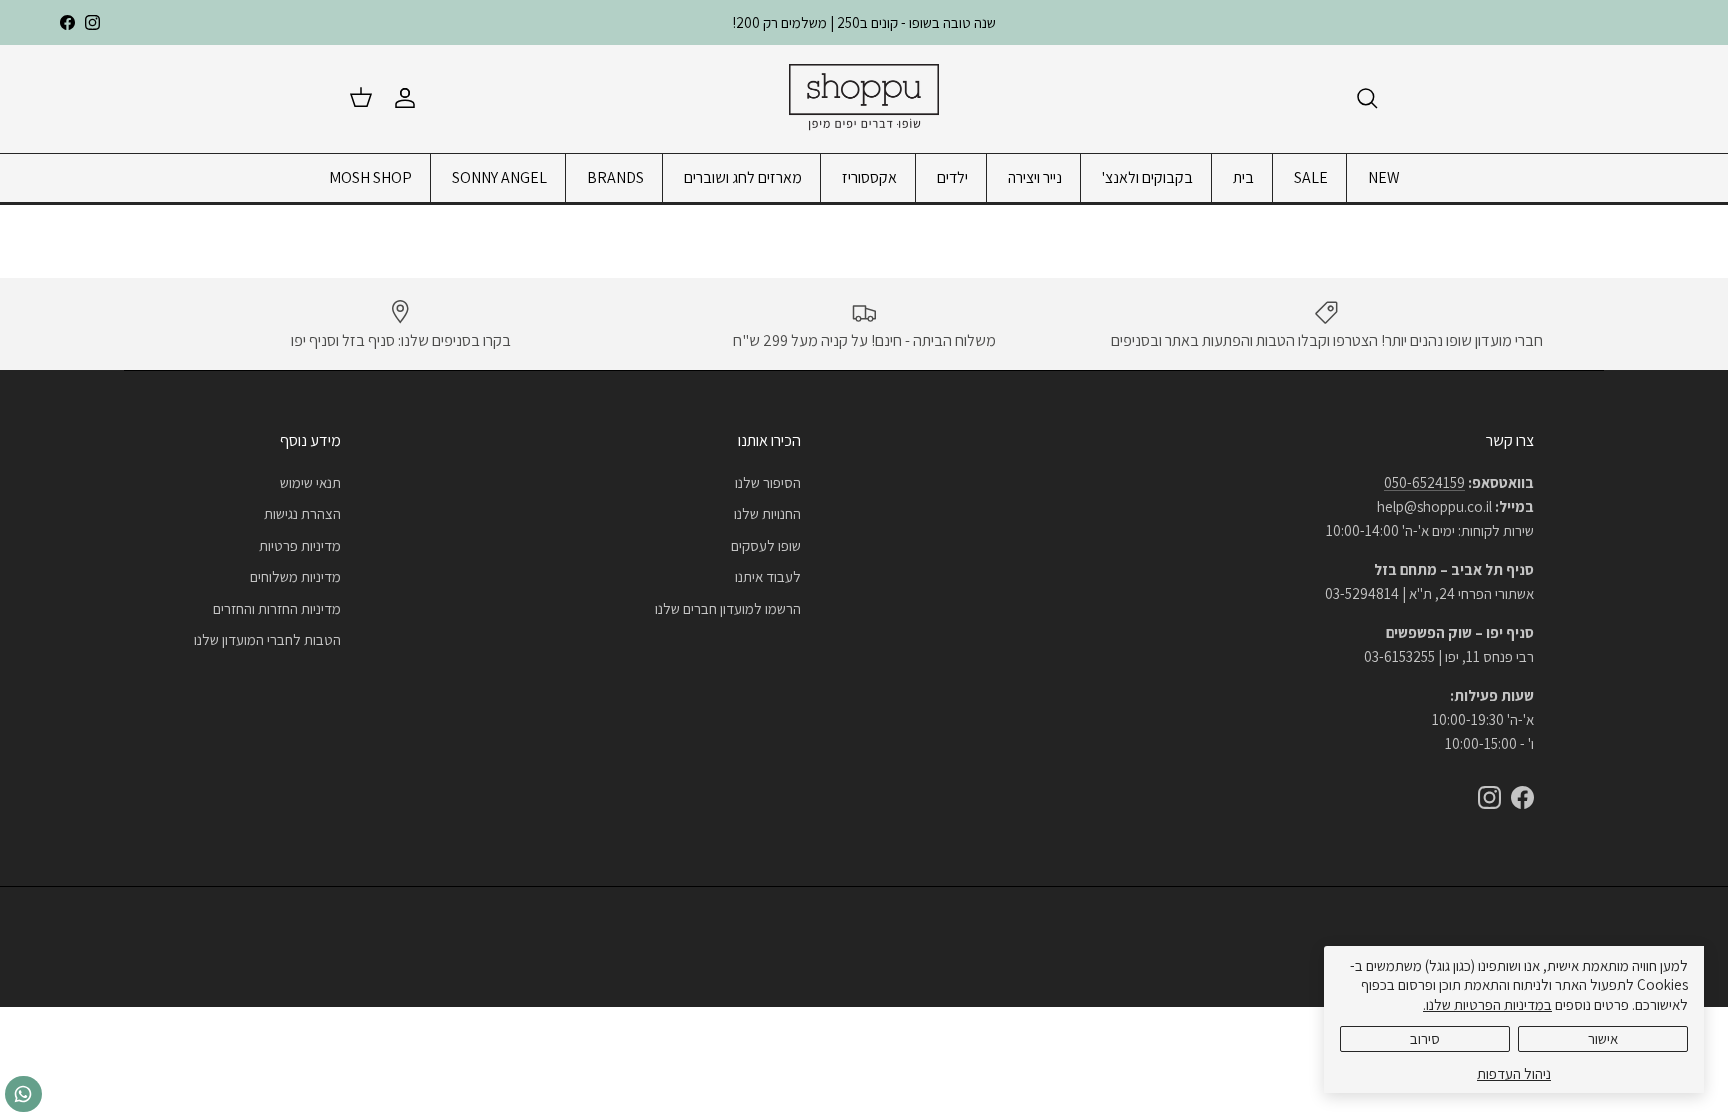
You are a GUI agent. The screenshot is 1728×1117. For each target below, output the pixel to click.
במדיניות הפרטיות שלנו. (1487, 1004)
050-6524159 (1424, 482)
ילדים (952, 177)
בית (1243, 177)
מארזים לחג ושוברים (743, 177)
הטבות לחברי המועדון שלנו (267, 639)
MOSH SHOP (370, 177)
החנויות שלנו (767, 513)
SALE (1311, 177)
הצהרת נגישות (302, 513)
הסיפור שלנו (768, 482)
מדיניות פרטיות (300, 545)
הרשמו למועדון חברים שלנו (728, 608)
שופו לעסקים (766, 545)
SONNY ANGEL (499, 177)
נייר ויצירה (1035, 177)
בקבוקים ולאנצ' (1147, 177)
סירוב (1425, 1038)
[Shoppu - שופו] (864, 98)
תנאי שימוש (310, 482)
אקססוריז (869, 177)
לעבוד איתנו (768, 576)
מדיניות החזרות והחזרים (277, 608)
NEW (1384, 177)
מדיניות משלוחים (295, 576)
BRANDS (615, 177)
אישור (1603, 1038)
